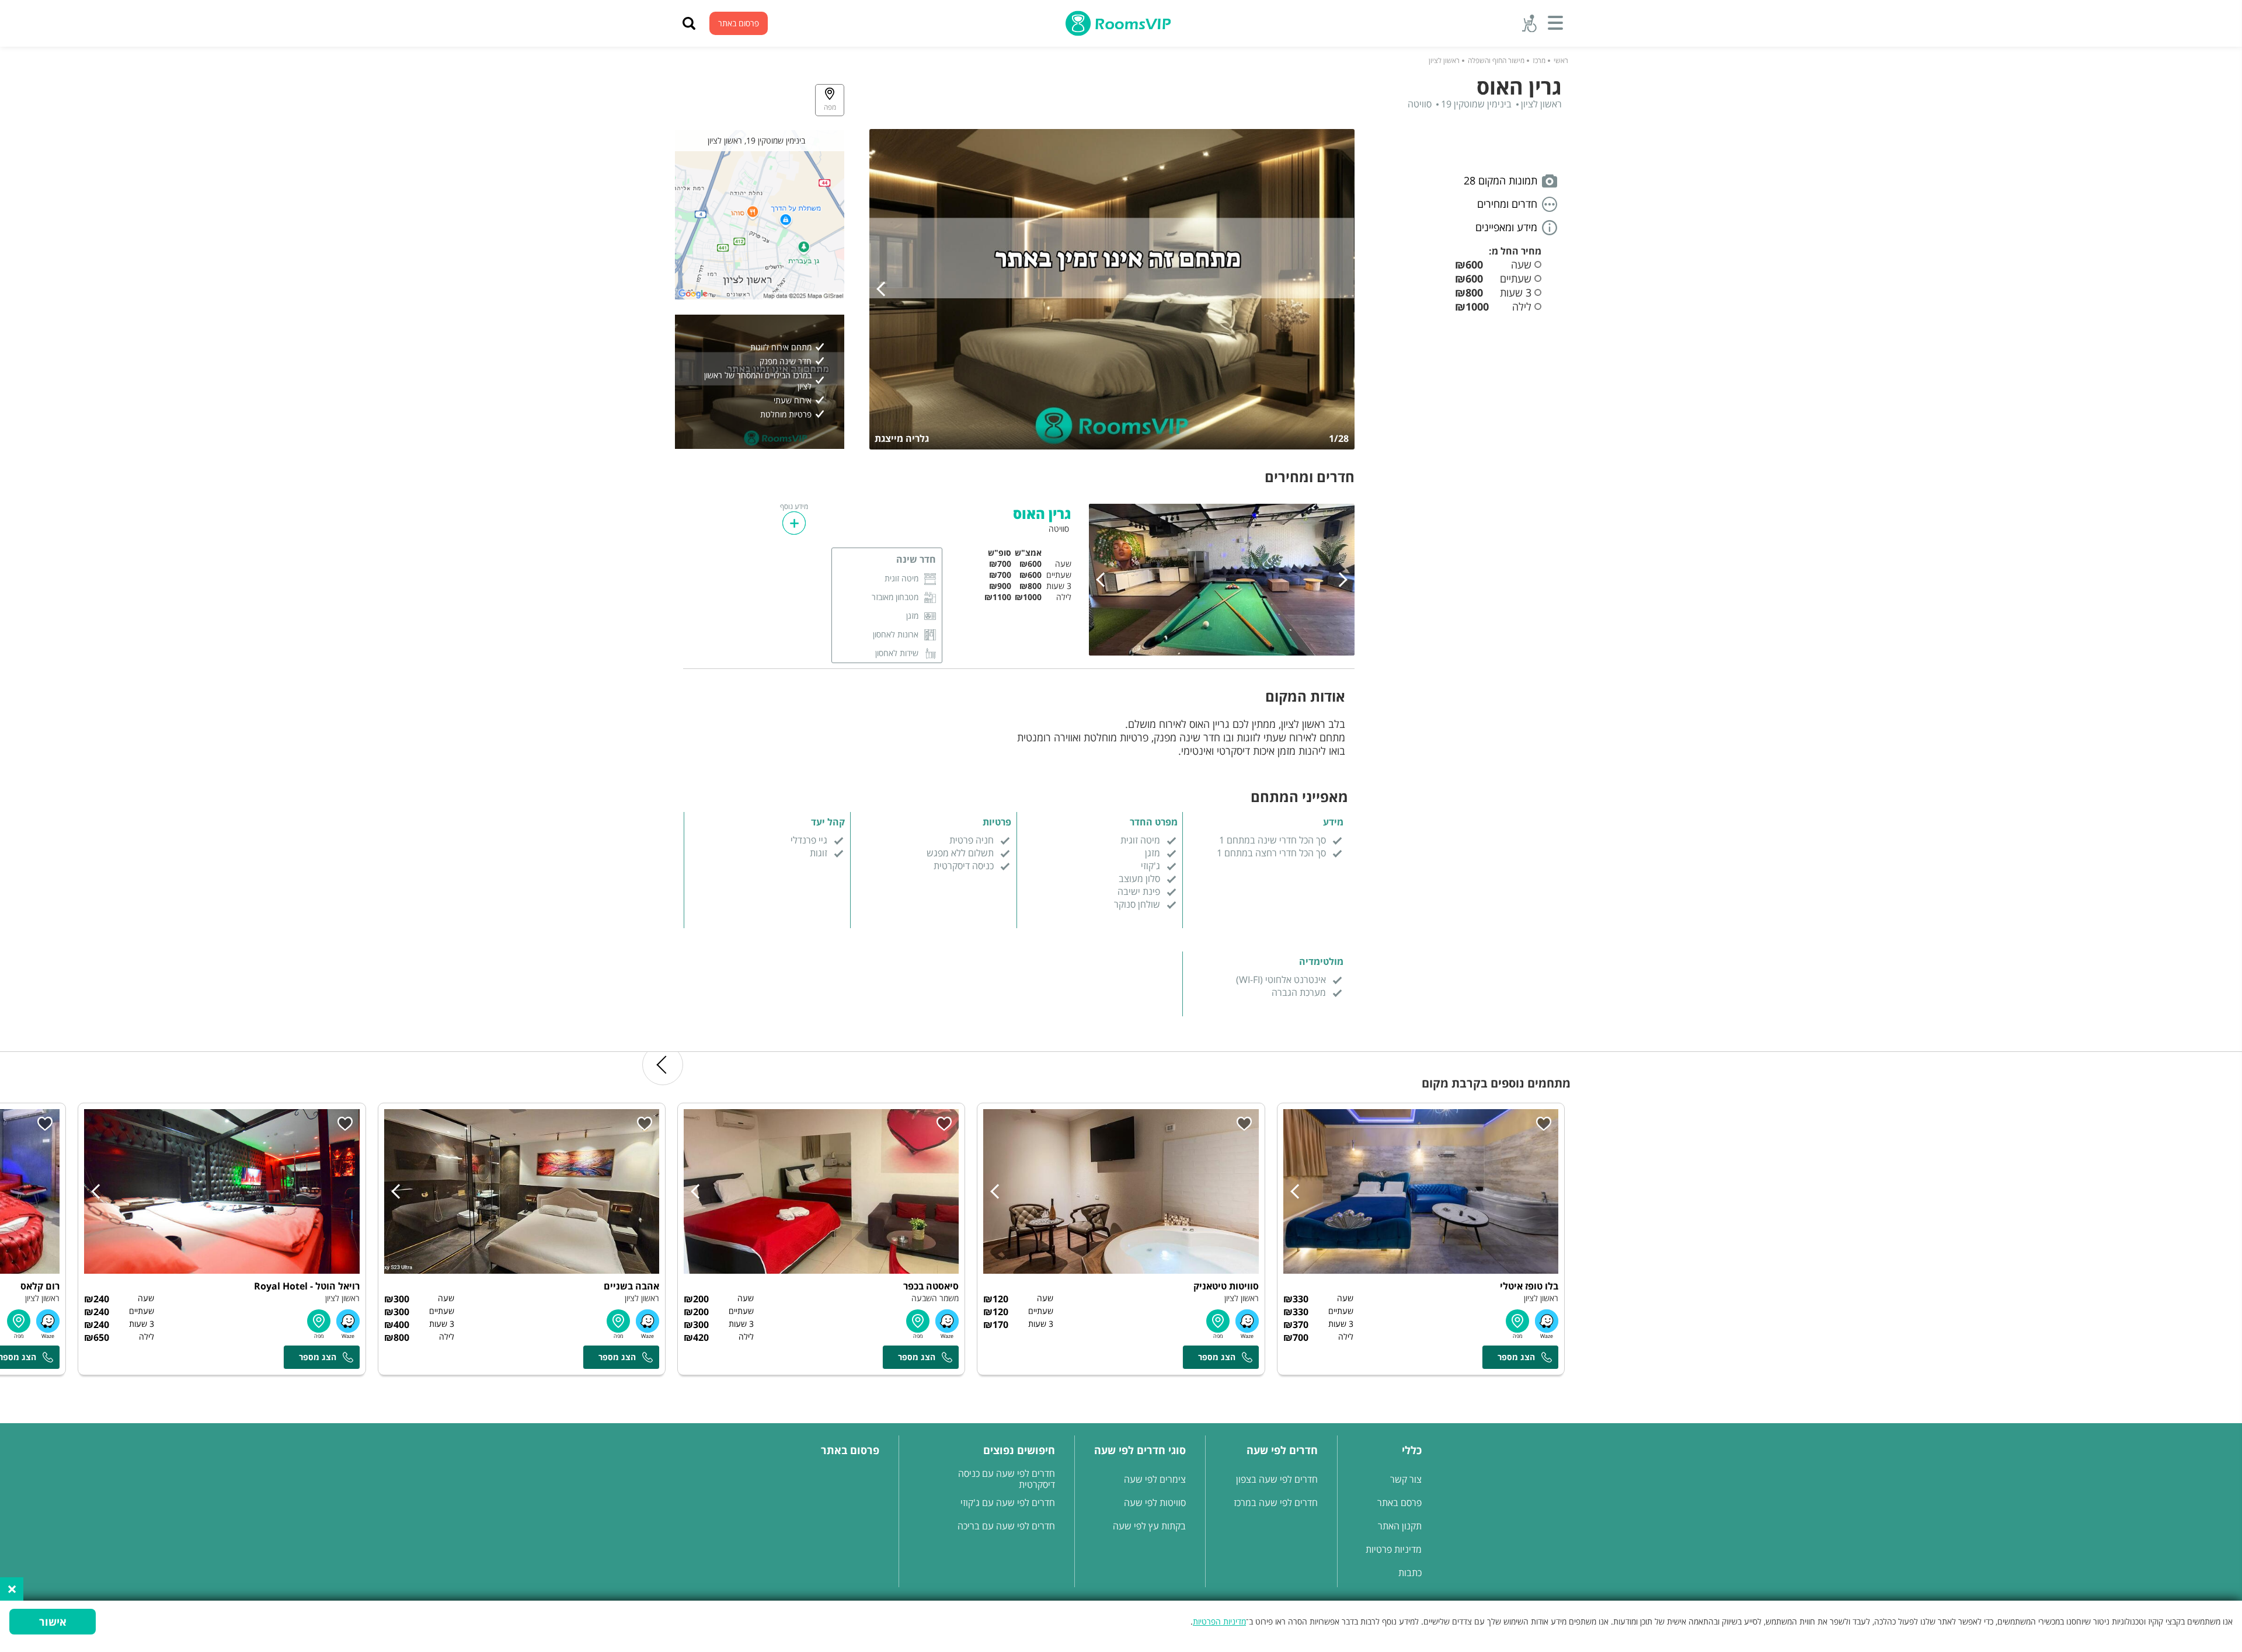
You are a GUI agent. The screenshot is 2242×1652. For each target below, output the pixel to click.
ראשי (1561, 60)
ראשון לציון (1444, 60)
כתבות (1410, 1573)
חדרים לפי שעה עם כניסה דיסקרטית (1007, 1479)
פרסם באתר (1399, 1503)
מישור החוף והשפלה (1496, 60)
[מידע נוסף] (794, 523)
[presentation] (884, 289)
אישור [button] (53, 1622)
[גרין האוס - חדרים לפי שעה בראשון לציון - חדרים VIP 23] (1112, 290)
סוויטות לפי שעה (1155, 1503)
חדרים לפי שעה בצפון (1277, 1479)
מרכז (1539, 60)
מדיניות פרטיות (1394, 1549)
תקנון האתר (1400, 1526)
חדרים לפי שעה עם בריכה (1006, 1526)
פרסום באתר (739, 23)
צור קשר (1406, 1479)
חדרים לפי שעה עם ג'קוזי (1008, 1503)
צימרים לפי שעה (1155, 1479)
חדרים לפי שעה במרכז (1276, 1503)
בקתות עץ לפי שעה (1149, 1526)
